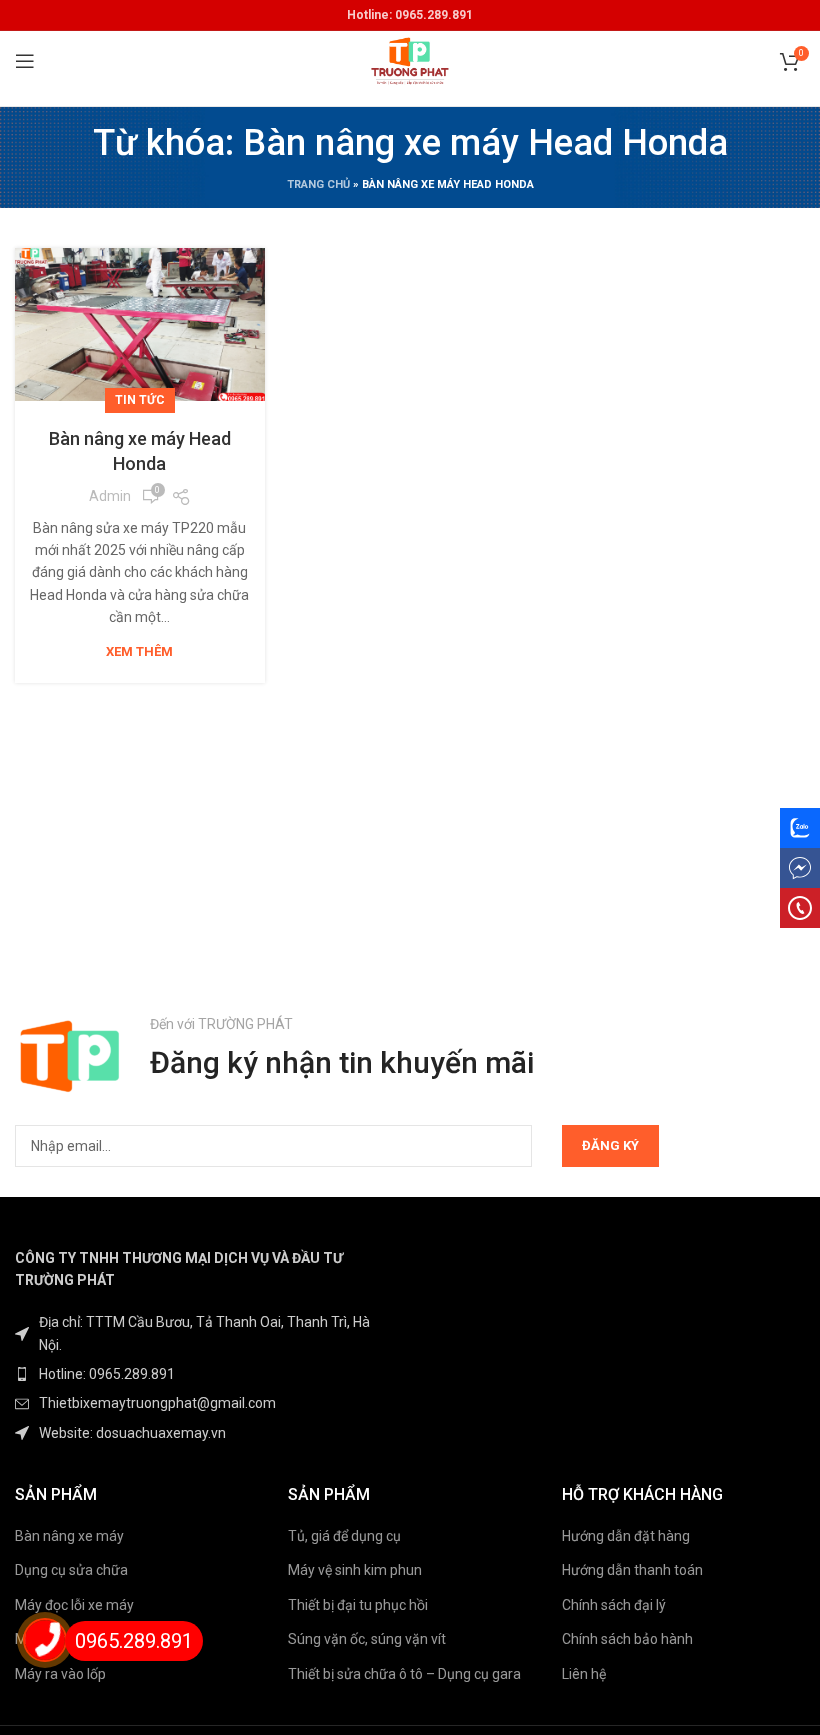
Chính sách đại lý (614, 1605)
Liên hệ (584, 1674)
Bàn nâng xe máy (69, 1536)
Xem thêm (139, 651)
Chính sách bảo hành (627, 1639)
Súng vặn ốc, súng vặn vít (367, 1639)
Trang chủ (318, 184)
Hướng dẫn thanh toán (632, 1570)
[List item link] (205, 1374)
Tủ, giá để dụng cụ (344, 1536)
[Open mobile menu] (25, 61)
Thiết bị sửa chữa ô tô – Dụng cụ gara (404, 1674)
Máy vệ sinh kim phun (355, 1570)
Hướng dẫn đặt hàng (626, 1536)
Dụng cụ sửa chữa (71, 1570)
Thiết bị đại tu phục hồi (358, 1605)
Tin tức (140, 400)
